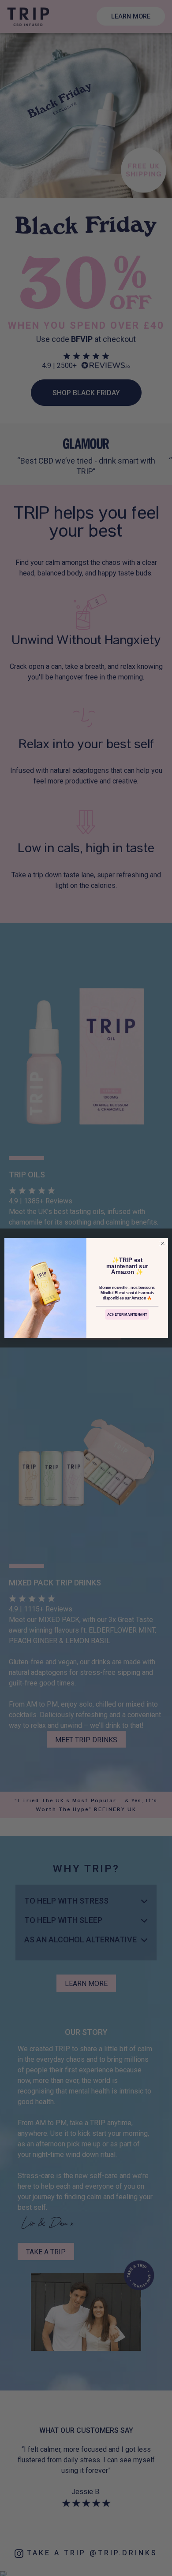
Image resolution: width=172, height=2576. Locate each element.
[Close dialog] (163, 1243)
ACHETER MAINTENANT (127, 1315)
